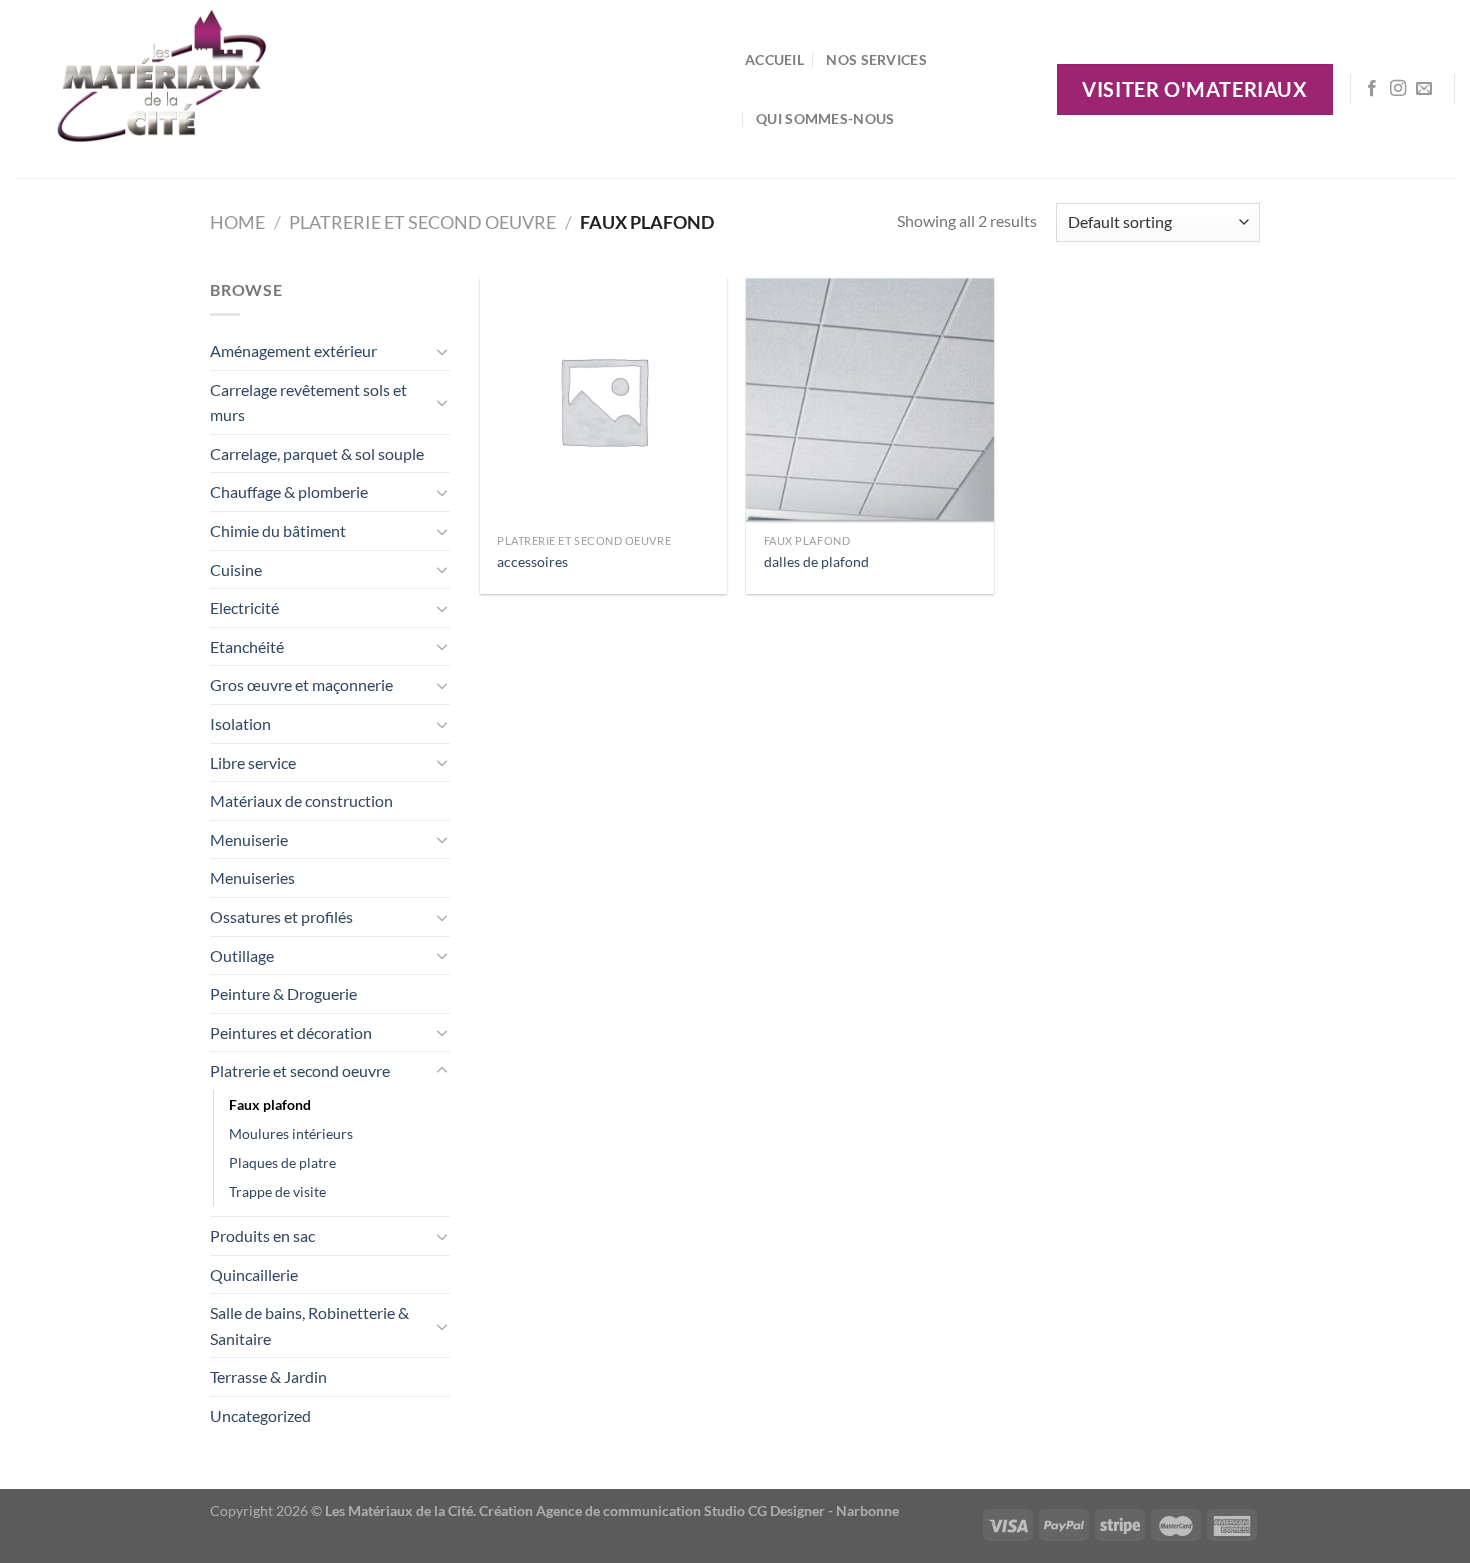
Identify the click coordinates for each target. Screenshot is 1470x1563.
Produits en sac (262, 1235)
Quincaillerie (254, 1274)
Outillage (242, 955)
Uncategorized (260, 1415)
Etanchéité (247, 646)
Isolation (240, 723)
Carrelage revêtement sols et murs (308, 402)
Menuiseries (252, 877)
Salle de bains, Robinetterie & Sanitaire (309, 1325)
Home (237, 222)
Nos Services (876, 59)
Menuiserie (249, 839)
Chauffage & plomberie (289, 491)
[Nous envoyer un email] (1424, 89)
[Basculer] (442, 351)
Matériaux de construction (301, 800)
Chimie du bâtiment (278, 530)
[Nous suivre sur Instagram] (1398, 89)
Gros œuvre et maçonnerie (301, 684)
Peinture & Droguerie (283, 993)
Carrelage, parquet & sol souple (317, 453)
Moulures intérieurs (291, 1133)
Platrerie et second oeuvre (422, 222)
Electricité (244, 607)
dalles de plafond (816, 561)
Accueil (774, 59)
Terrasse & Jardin (268, 1376)
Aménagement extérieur (293, 350)
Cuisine (236, 569)
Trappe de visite (277, 1191)
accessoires (532, 561)
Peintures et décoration (291, 1032)
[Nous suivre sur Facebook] (1372, 89)
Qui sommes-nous (825, 118)
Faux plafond (270, 1104)
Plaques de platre (282, 1162)
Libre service (253, 762)
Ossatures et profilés (281, 916)
